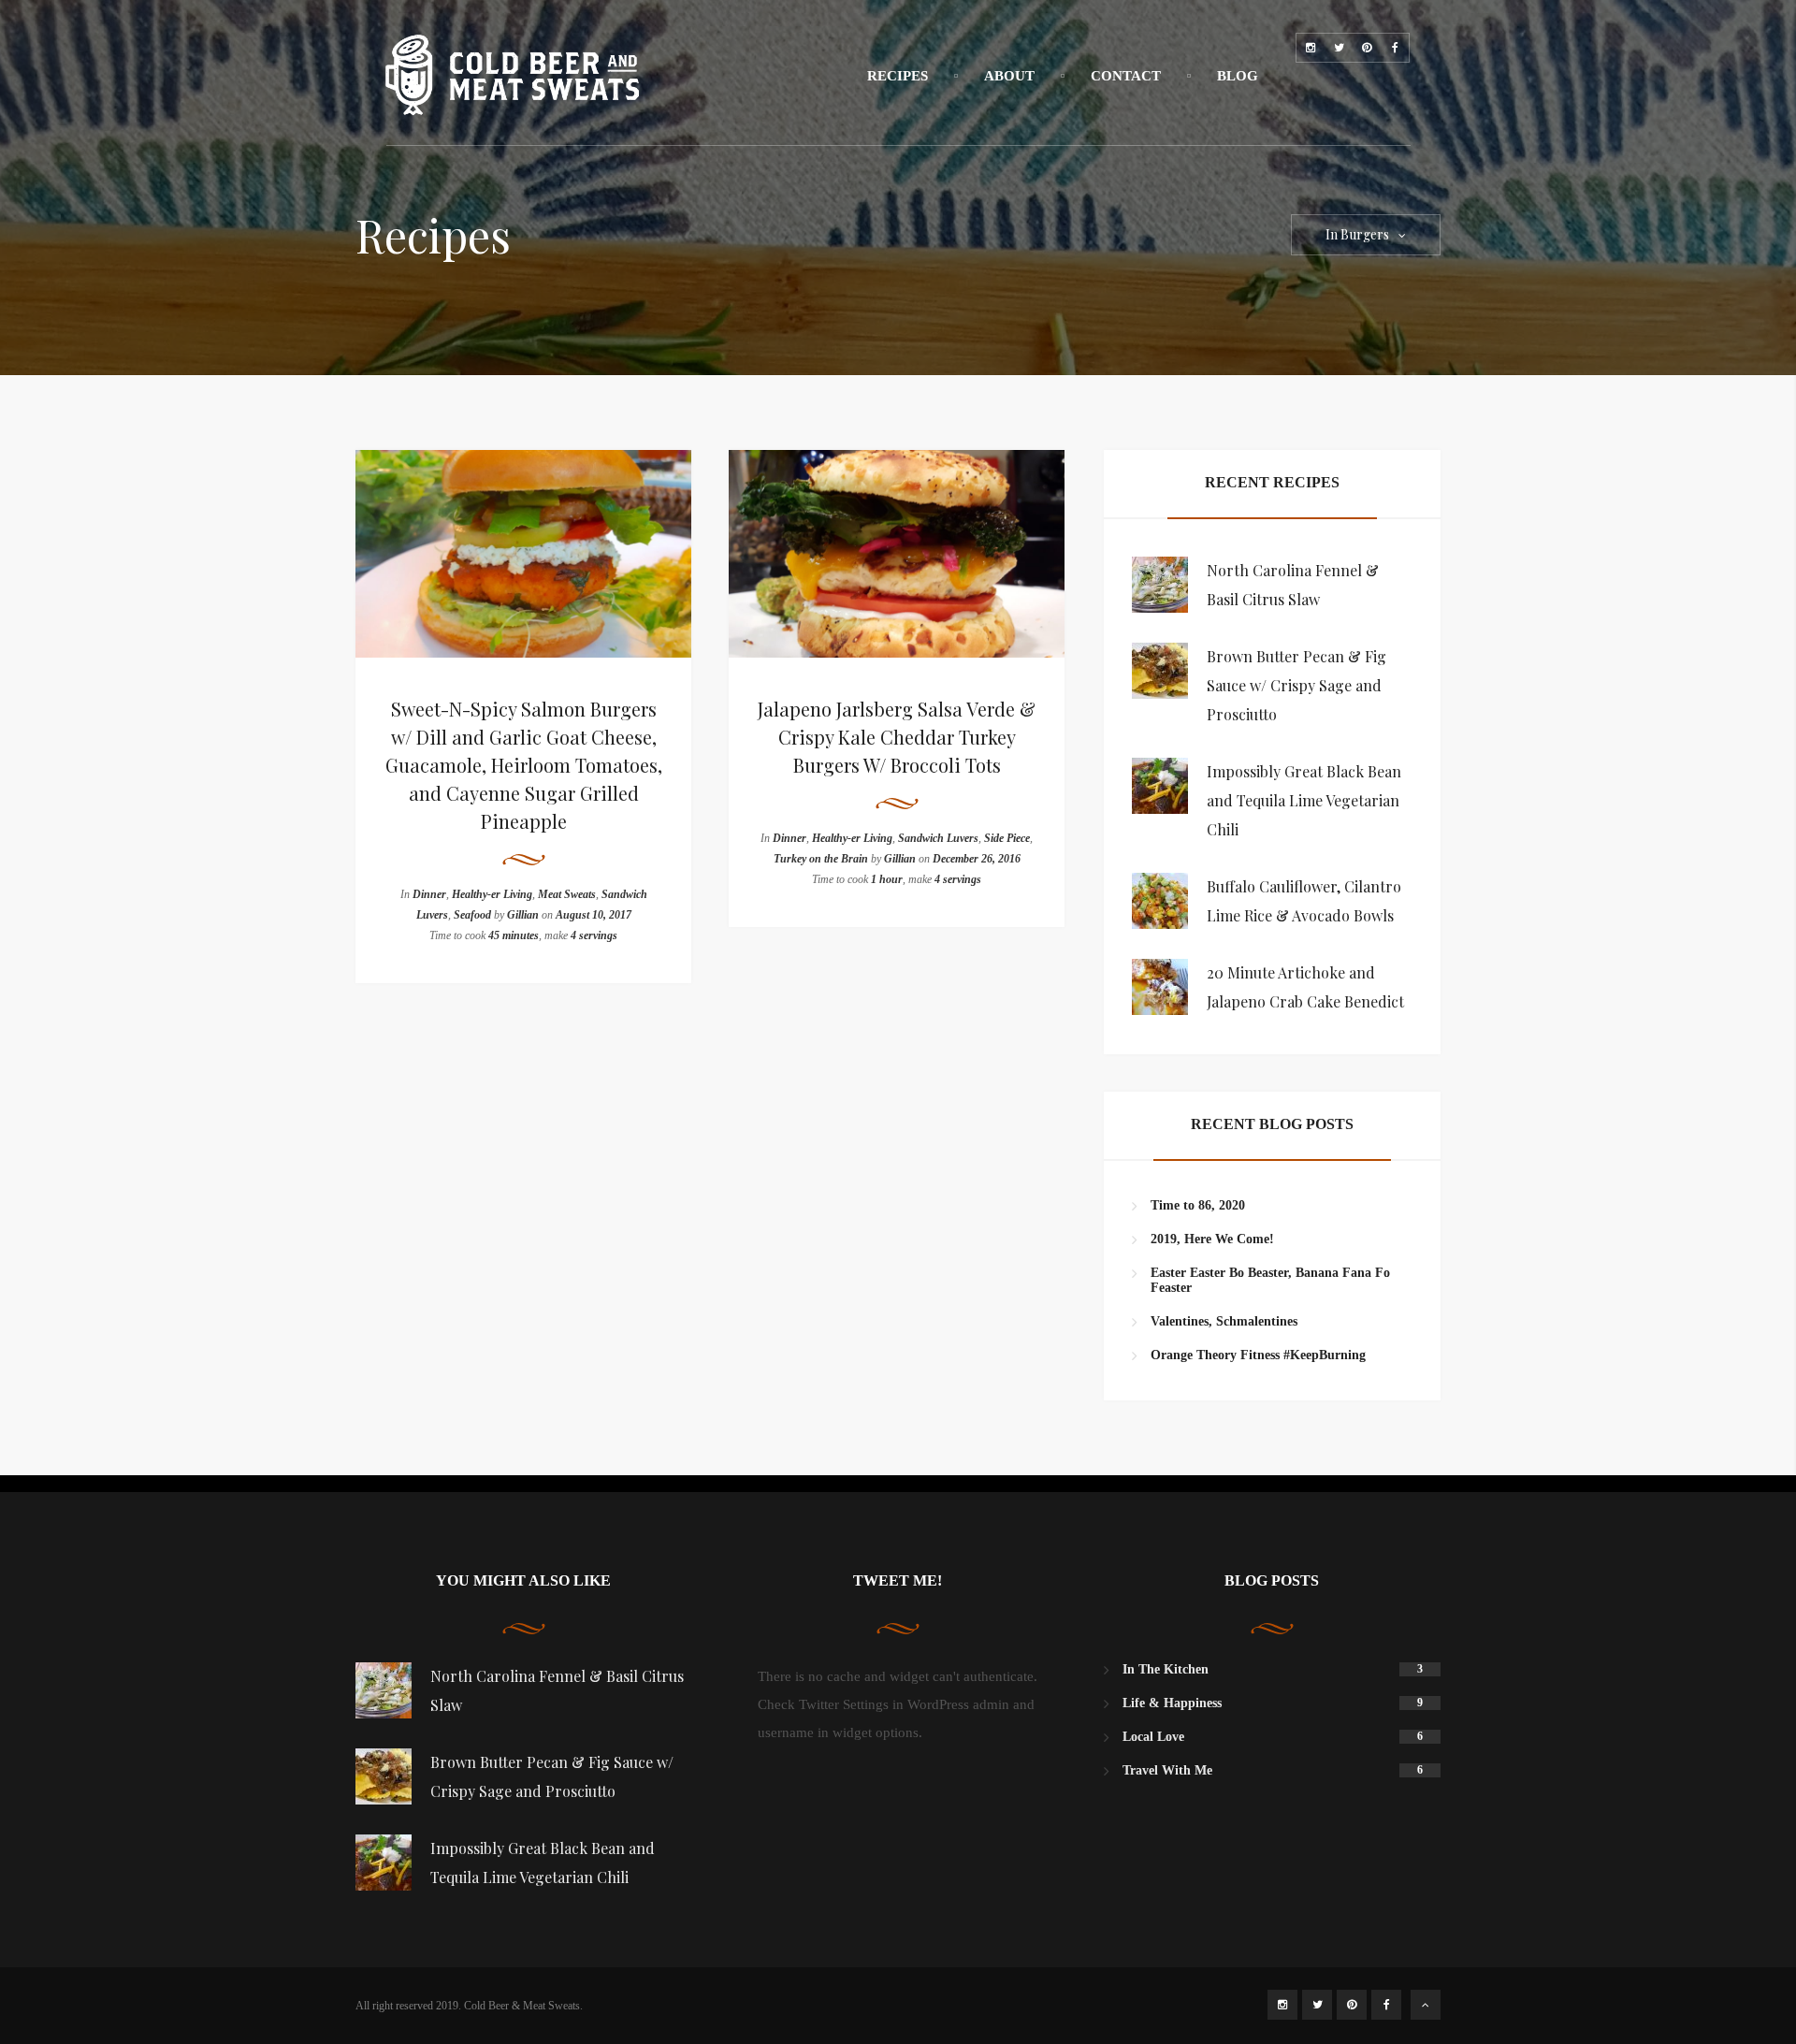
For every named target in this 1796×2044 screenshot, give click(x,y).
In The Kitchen (1166, 1669)
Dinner (429, 894)
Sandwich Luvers (938, 838)
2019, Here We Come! (1212, 1239)
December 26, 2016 (977, 859)
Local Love (1153, 1737)
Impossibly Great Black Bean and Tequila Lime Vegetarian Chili (1304, 800)
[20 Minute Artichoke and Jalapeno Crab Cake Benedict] (1160, 987)
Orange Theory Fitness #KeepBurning (1258, 1355)
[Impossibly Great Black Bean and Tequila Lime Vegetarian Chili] (1160, 786)
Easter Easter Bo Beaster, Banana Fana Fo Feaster (1270, 1280)
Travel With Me (1167, 1770)
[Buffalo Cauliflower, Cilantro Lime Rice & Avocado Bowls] (1160, 901)
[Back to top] (1426, 2005)
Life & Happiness (1172, 1703)
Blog (1238, 76)
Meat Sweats (567, 894)
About (1009, 76)
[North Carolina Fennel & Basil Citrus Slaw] (1160, 585)
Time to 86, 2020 (1198, 1205)
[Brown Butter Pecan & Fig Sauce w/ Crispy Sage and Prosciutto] (1160, 671)
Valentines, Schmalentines (1224, 1321)
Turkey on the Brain (821, 859)
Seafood (472, 915)
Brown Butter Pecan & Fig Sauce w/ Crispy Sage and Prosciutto (1296, 685)
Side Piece (1007, 838)
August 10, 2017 (594, 915)
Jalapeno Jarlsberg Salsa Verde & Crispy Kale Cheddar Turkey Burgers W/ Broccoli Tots (897, 737)
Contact (1126, 76)
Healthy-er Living (492, 894)
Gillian (523, 915)
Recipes (898, 76)
